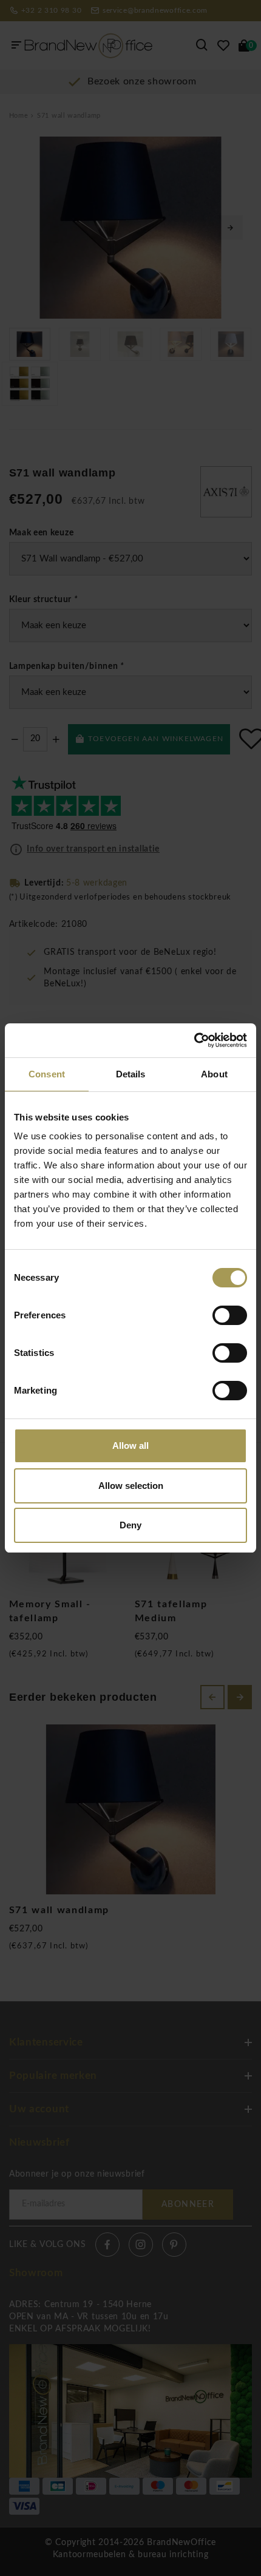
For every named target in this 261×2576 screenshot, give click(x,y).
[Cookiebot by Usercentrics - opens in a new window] (194, 1040)
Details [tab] (131, 1074)
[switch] (230, 1315)
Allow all (130, 1446)
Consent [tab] (47, 1074)
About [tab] (214, 1074)
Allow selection (131, 1486)
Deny (130, 1525)
